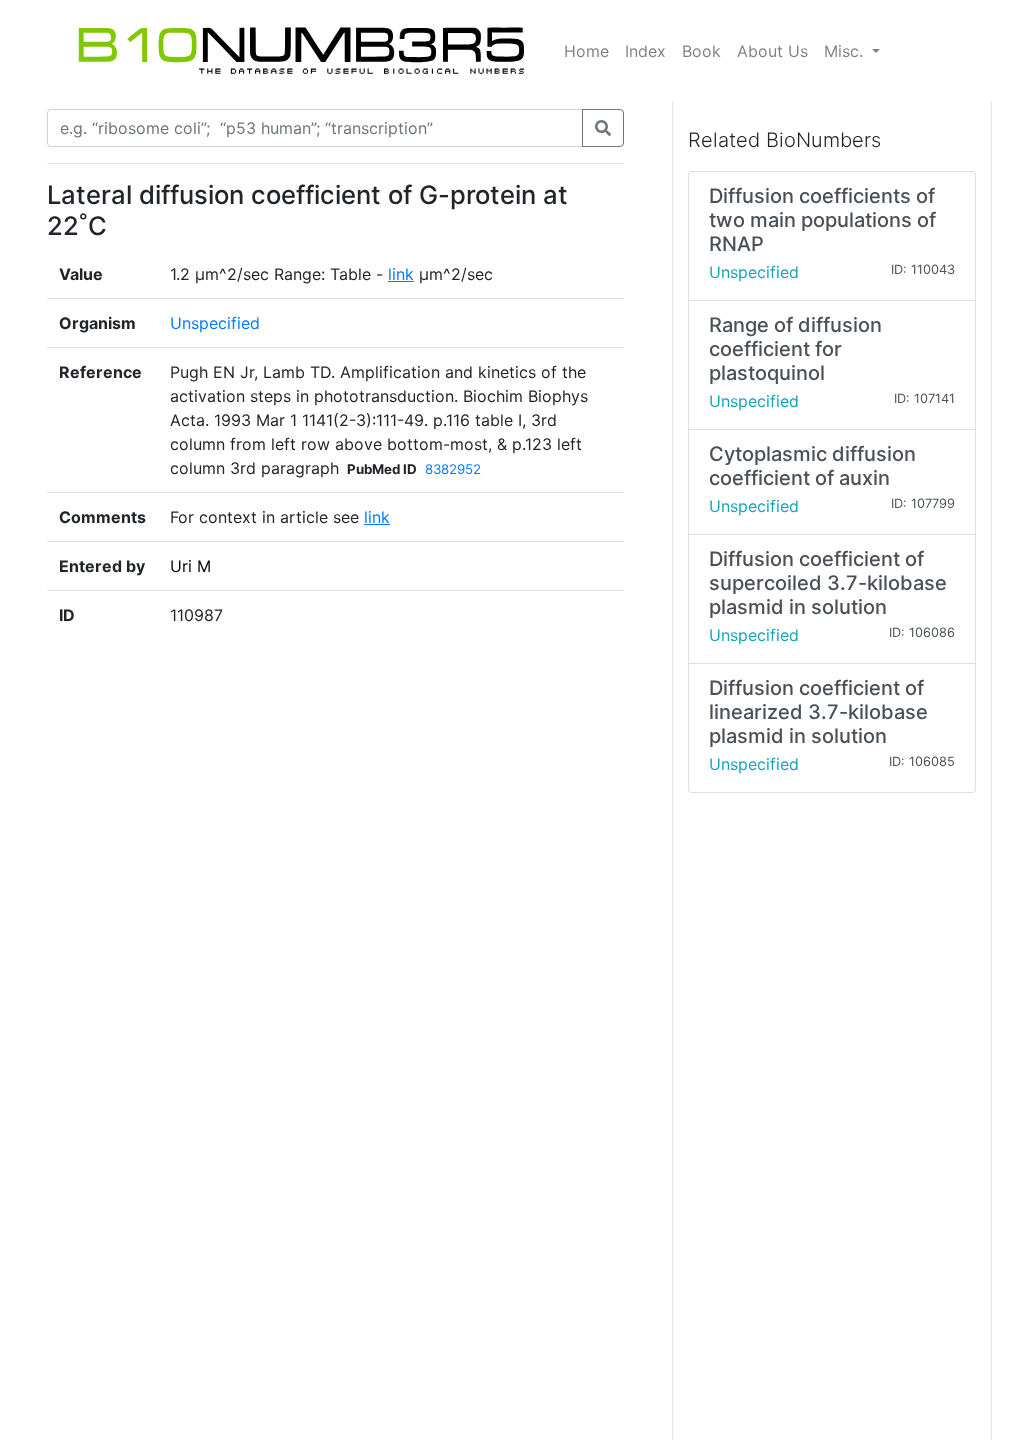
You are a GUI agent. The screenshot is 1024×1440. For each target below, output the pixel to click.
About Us (772, 51)
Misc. (846, 51)
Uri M (190, 566)
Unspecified (215, 323)
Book (701, 51)
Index (645, 51)
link (401, 274)
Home (586, 51)
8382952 (453, 469)
